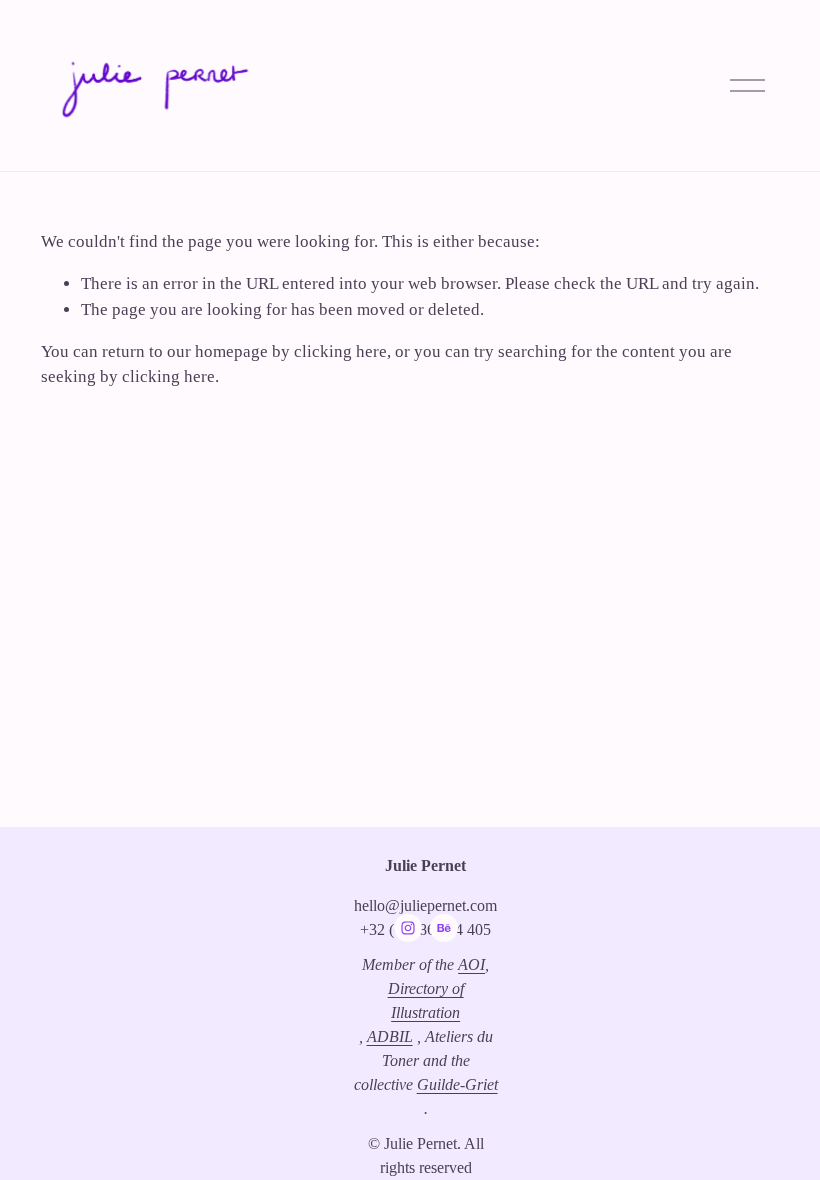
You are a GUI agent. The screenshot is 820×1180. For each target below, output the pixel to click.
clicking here (340, 351)
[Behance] (444, 928)
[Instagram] (408, 928)
